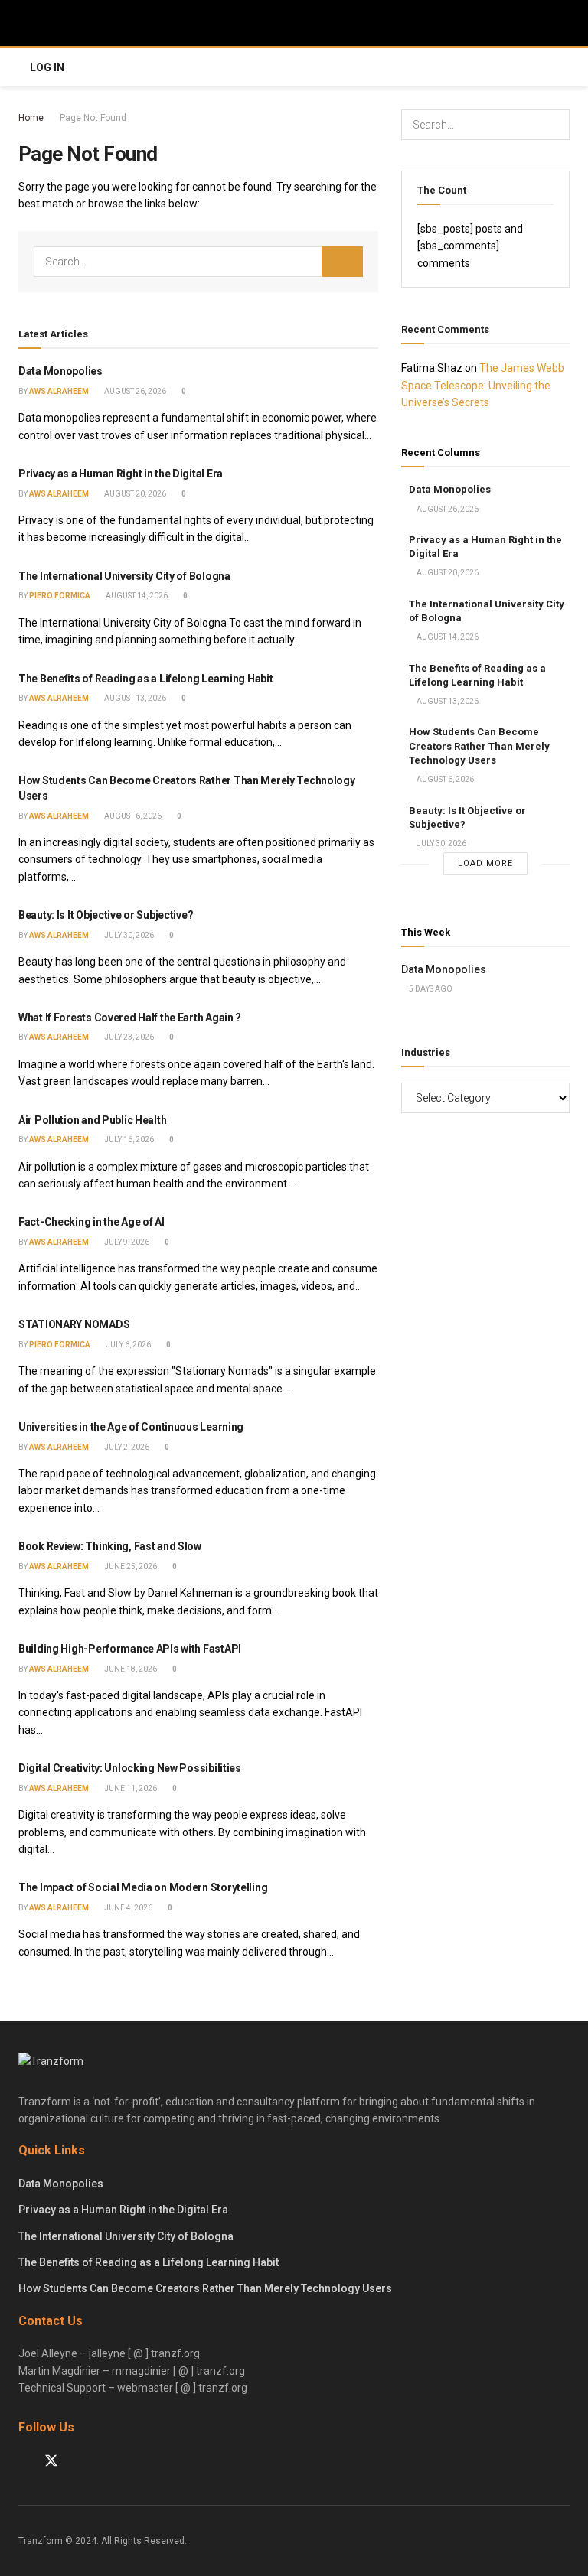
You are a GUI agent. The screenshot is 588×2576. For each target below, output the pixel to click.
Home (31, 118)
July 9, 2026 (126, 1242)
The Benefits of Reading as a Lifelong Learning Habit (145, 679)
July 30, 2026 (128, 935)
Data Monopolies (60, 371)
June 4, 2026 (127, 1908)
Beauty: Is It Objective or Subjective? (106, 915)
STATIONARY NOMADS (74, 1324)
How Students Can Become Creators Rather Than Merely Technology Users (479, 746)
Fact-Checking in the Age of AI (91, 1222)
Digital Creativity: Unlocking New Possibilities (130, 1768)
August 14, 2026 (136, 596)
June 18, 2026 (130, 1669)
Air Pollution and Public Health (92, 1120)
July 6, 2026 (127, 1345)
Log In (47, 67)
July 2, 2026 (126, 1447)
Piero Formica (60, 596)
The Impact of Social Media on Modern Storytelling (143, 1887)
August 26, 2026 (134, 391)
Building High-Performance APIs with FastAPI (130, 1649)
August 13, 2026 (134, 698)
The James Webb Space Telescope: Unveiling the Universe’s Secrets (483, 385)
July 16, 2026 (128, 1140)
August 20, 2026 (134, 494)
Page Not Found (93, 118)
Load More (485, 863)
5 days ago (430, 989)
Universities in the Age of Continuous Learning (131, 1427)
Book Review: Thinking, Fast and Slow (110, 1546)
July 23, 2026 (128, 1037)
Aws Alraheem (59, 391)
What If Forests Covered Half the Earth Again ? (130, 1018)
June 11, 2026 (130, 1788)
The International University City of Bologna (124, 576)
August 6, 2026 (132, 816)
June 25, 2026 (130, 1566)
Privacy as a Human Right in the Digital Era (121, 474)
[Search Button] (342, 262)
